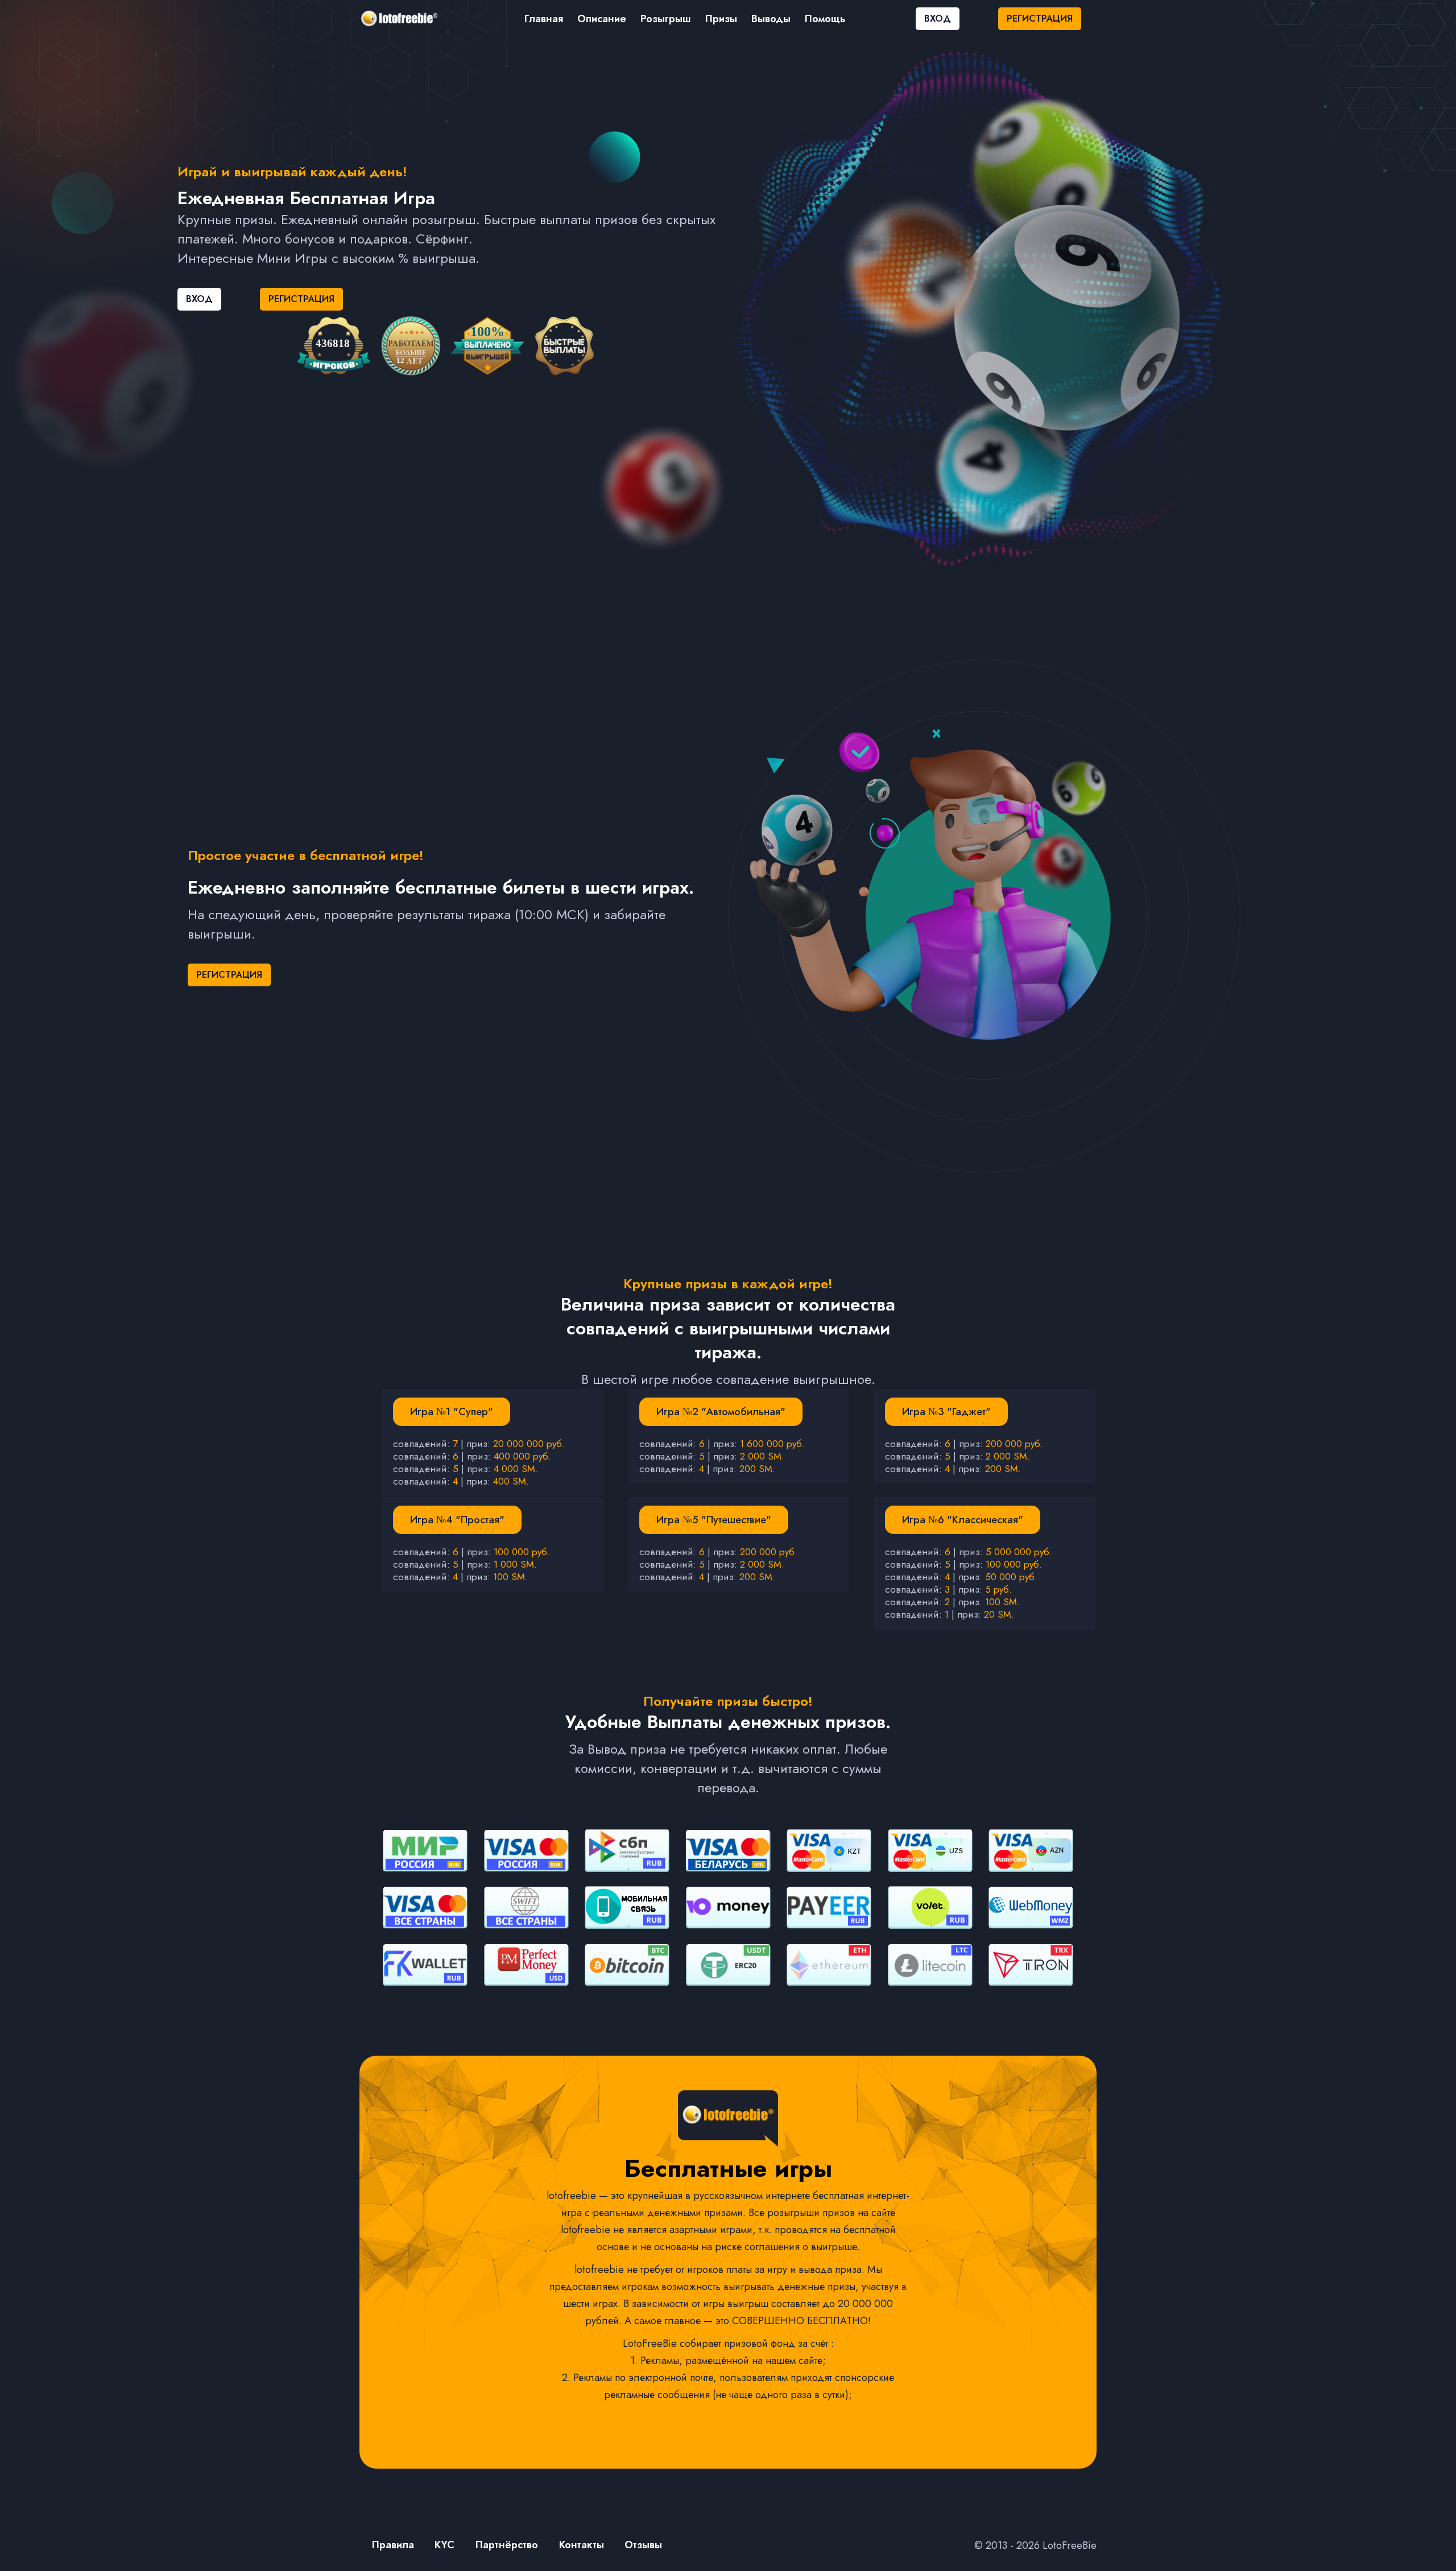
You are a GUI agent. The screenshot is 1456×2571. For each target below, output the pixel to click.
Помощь (825, 19)
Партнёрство (507, 2545)
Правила (393, 2545)
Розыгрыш (666, 19)
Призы (721, 19)
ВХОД (938, 18)
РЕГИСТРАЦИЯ (1040, 18)
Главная (544, 19)
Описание (602, 19)
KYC (444, 2545)
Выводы (771, 19)
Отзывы (643, 2545)
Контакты (582, 2545)
